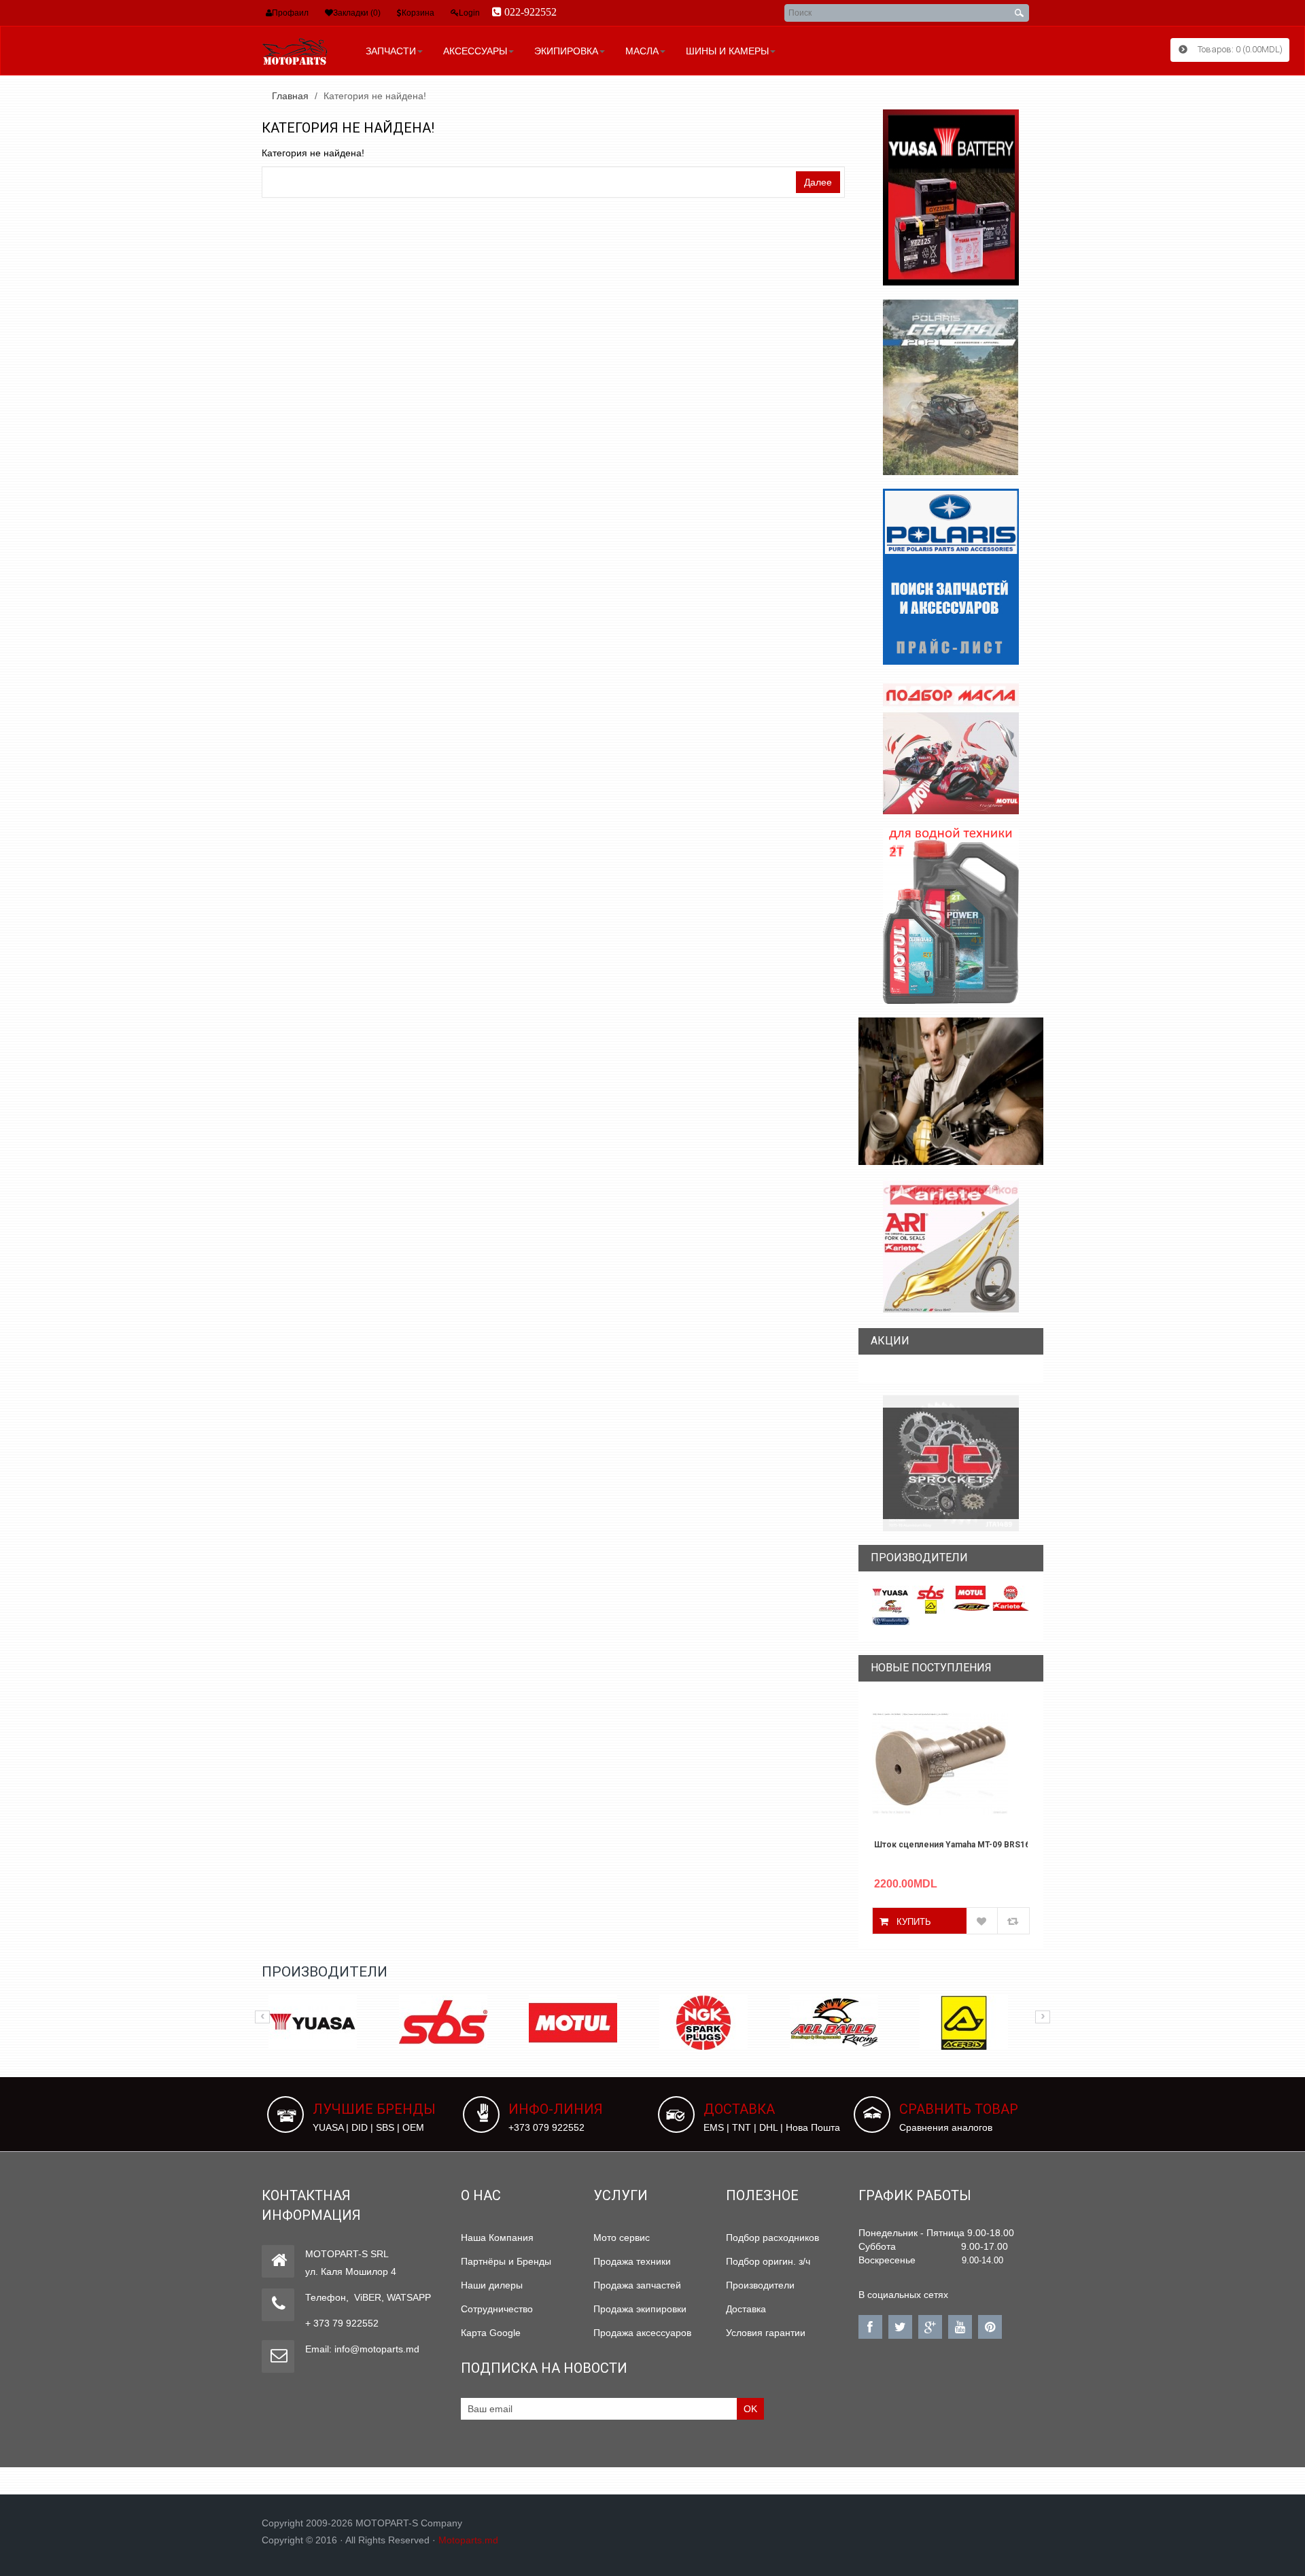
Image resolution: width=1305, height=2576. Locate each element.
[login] (455, 13)
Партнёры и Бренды (506, 2261)
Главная (290, 96)
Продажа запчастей (637, 2285)
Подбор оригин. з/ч (768, 2261)
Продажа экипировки (640, 2309)
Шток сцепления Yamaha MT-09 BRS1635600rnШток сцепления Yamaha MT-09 (951, 1845)
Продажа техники (632, 2261)
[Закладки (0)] (329, 13)
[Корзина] (399, 13)
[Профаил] (269, 13)
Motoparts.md (468, 2540)
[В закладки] (982, 1921)
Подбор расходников (772, 2238)
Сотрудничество (497, 2309)
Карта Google (491, 2333)
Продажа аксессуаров (642, 2333)
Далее (818, 182)
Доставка (746, 2309)
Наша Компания (497, 2238)
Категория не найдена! (375, 96)
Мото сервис (622, 2238)
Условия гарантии (766, 2333)
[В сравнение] (1013, 1921)
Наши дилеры (492, 2285)
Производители (760, 2285)
